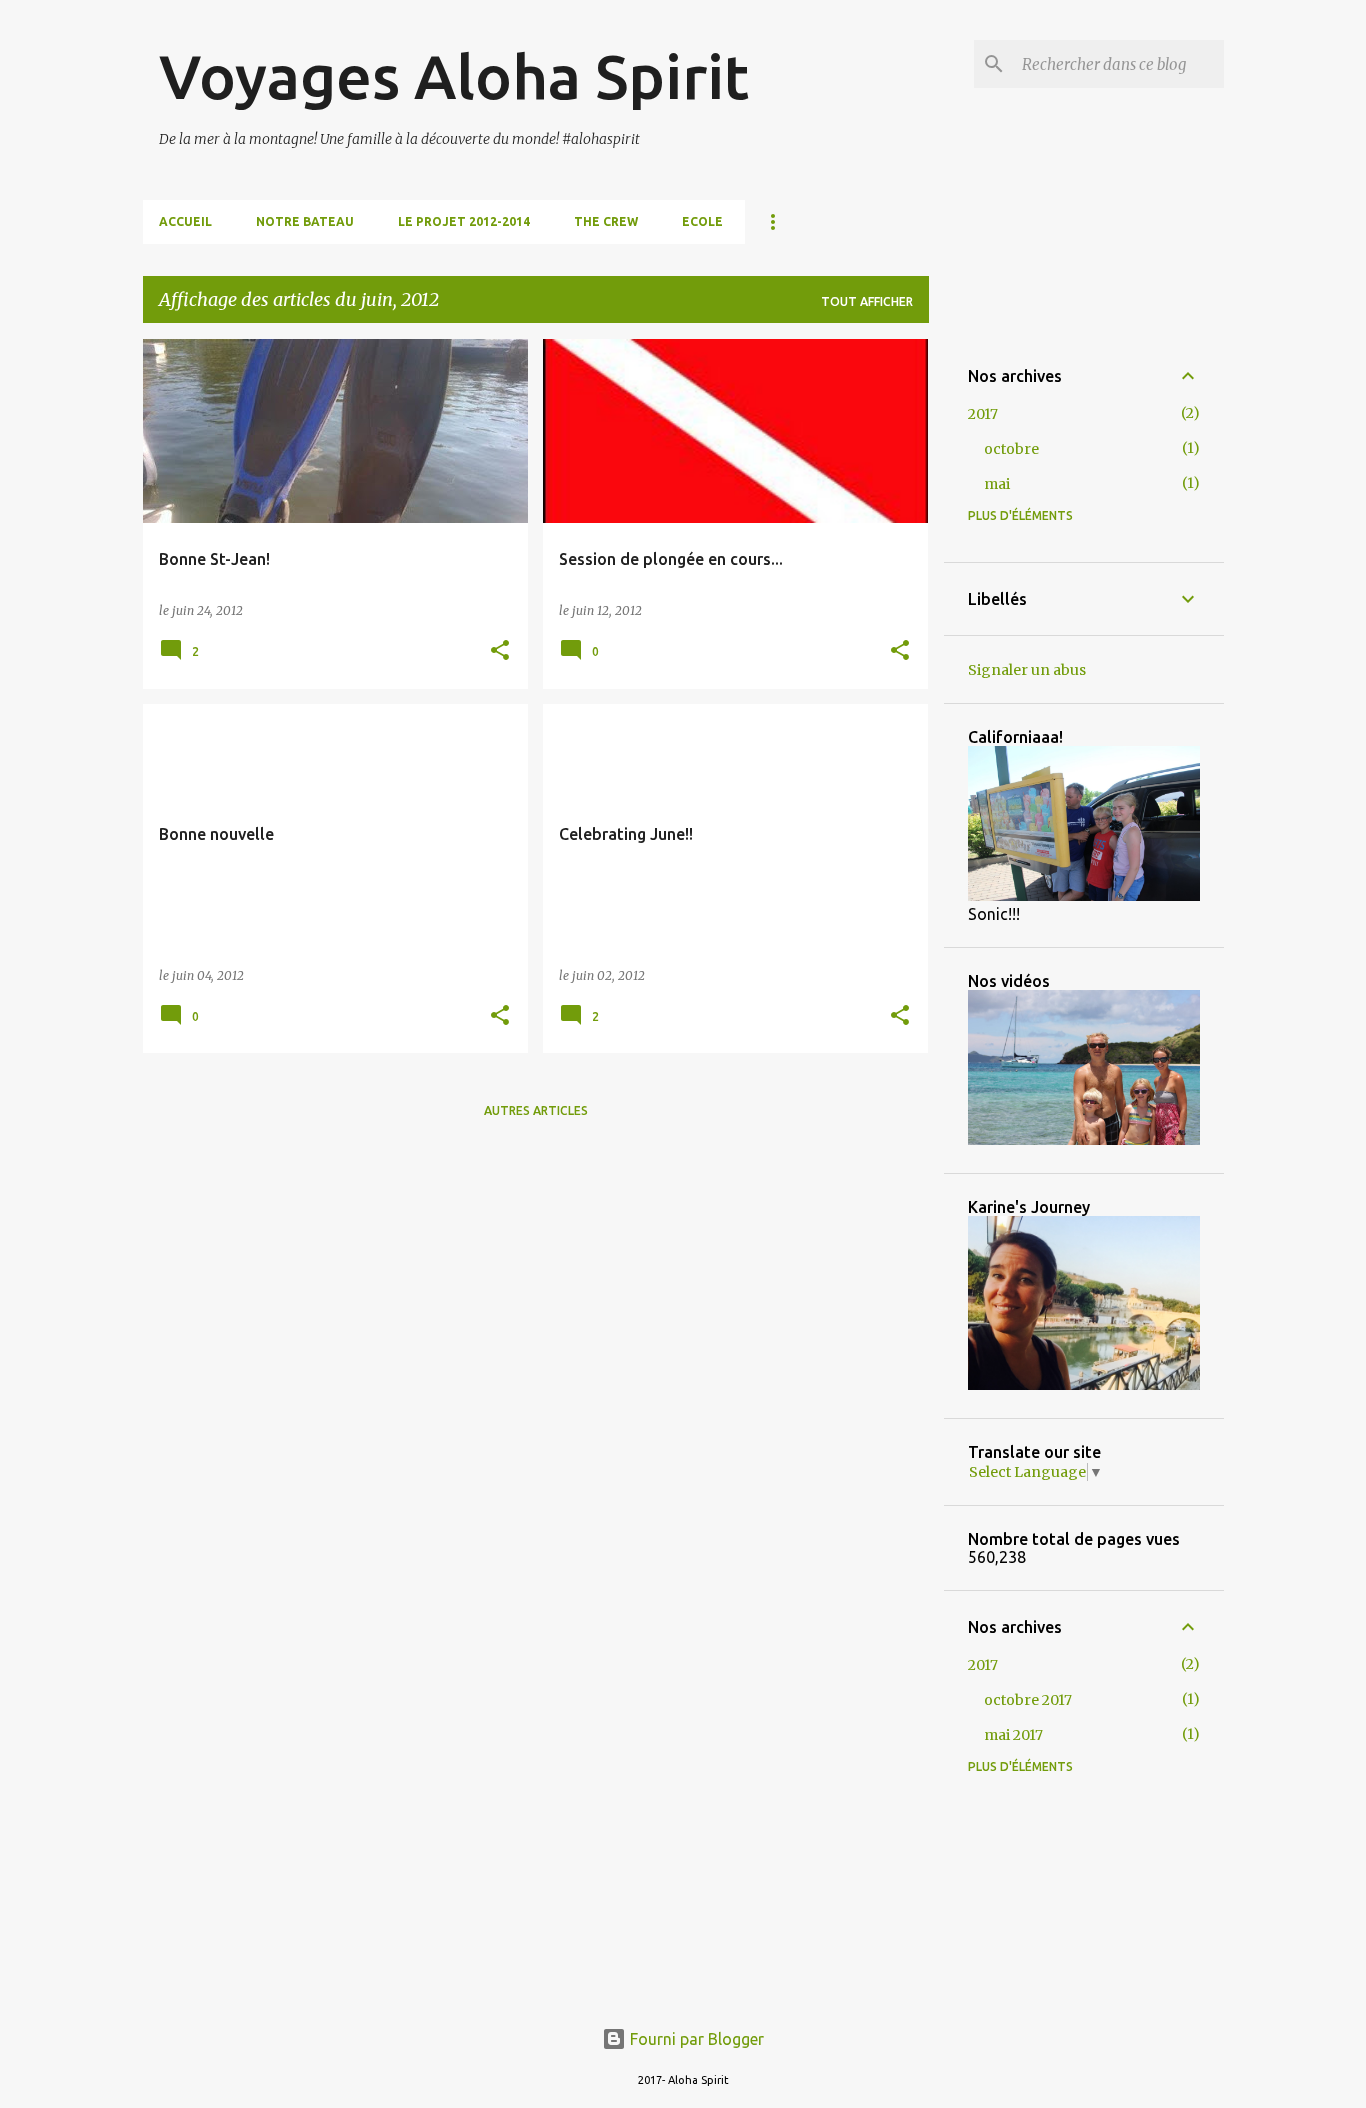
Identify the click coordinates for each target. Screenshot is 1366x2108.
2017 (983, 414)
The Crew (606, 221)
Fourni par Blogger (695, 2039)
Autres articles (536, 1110)
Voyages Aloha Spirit (454, 76)
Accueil (185, 221)
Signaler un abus (1027, 670)
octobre (1011, 449)
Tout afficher (867, 301)
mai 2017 (1013, 1735)
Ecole (702, 221)
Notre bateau (305, 221)
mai (997, 484)
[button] (500, 651)
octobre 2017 (1028, 1700)
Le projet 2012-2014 (464, 221)
